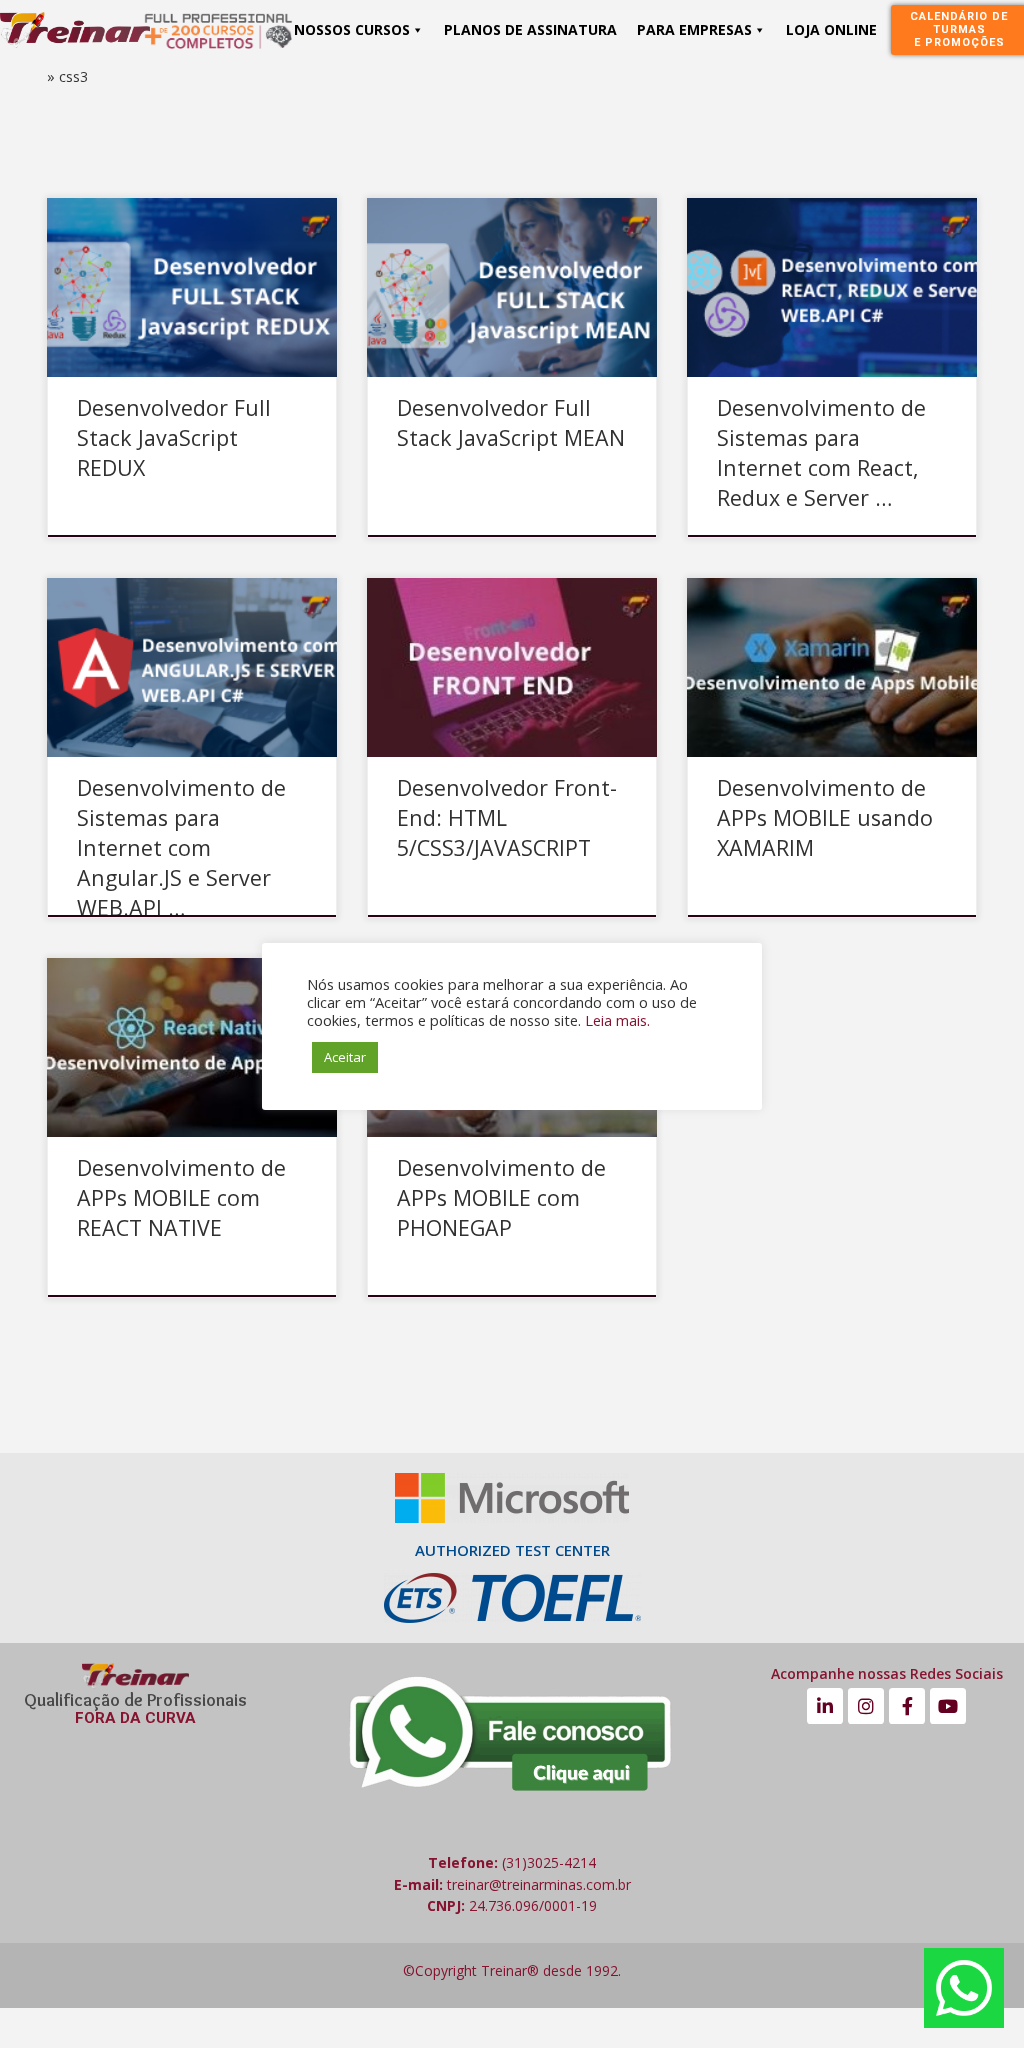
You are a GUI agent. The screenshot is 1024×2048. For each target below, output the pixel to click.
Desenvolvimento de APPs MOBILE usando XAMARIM (825, 817)
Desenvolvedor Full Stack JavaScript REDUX (174, 437)
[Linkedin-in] (825, 1706)
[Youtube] (948, 1706)
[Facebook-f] (907, 1706)
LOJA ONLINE (831, 29)
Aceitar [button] (345, 1057)
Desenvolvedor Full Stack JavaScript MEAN (511, 422)
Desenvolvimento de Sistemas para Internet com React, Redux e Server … (821, 452)
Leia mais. (617, 1020)
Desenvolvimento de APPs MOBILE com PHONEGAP (501, 1197)
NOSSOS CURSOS (352, 29)
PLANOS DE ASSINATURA (530, 29)
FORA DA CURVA (135, 1718)
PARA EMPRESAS (694, 29)
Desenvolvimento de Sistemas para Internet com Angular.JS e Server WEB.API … (181, 847)
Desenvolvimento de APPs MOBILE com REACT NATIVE (181, 1197)
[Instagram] (866, 1706)
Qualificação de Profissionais (135, 1700)
